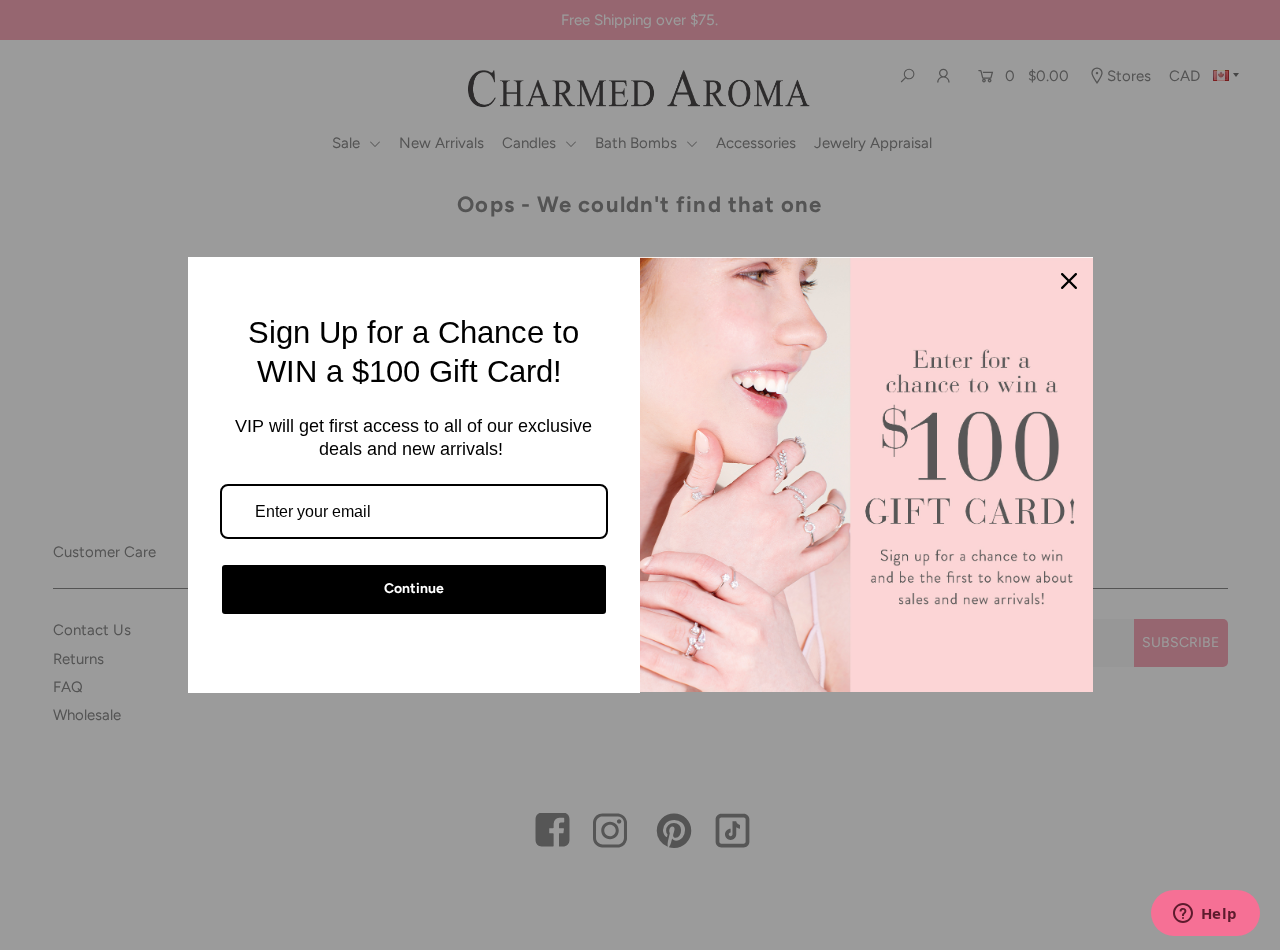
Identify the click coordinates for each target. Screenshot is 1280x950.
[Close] (1069, 281)
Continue (414, 588)
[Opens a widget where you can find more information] (1205, 915)
